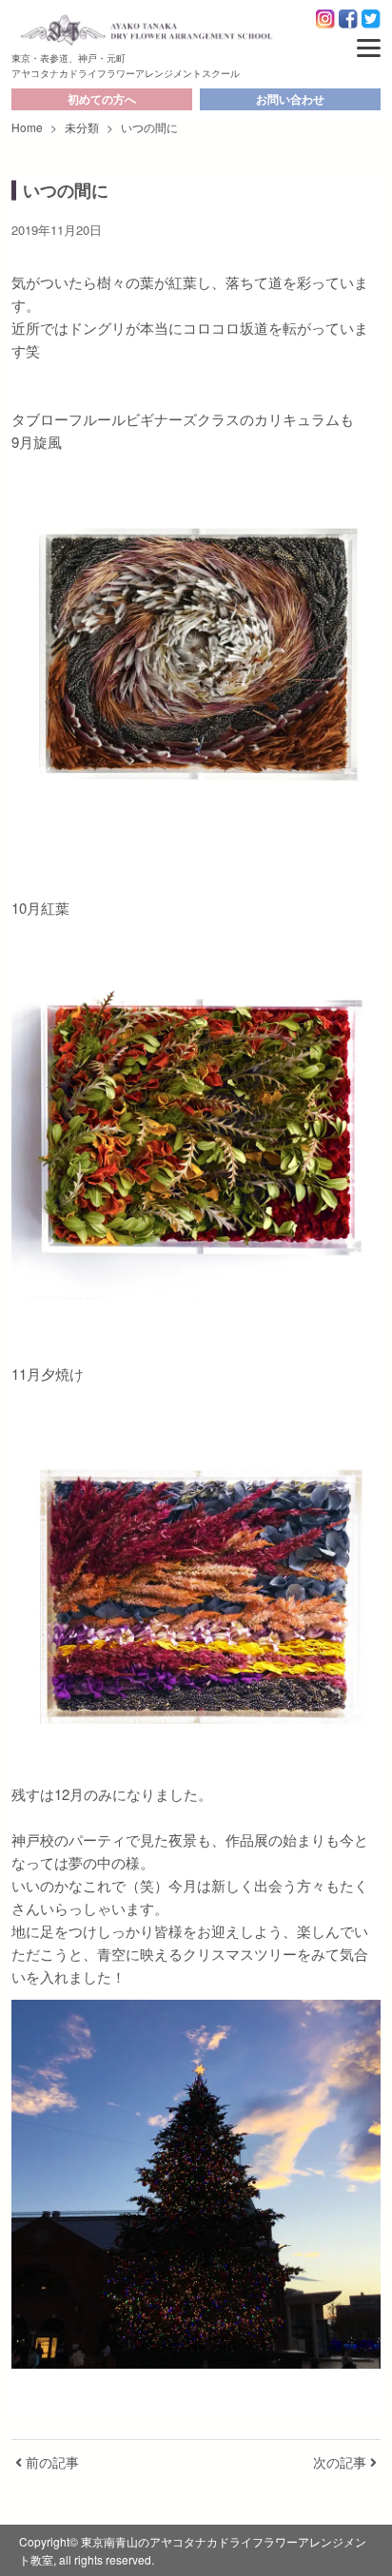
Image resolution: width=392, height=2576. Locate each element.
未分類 (82, 127)
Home (27, 127)
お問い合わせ (290, 99)
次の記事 (342, 2462)
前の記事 (50, 2462)
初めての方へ (102, 99)
